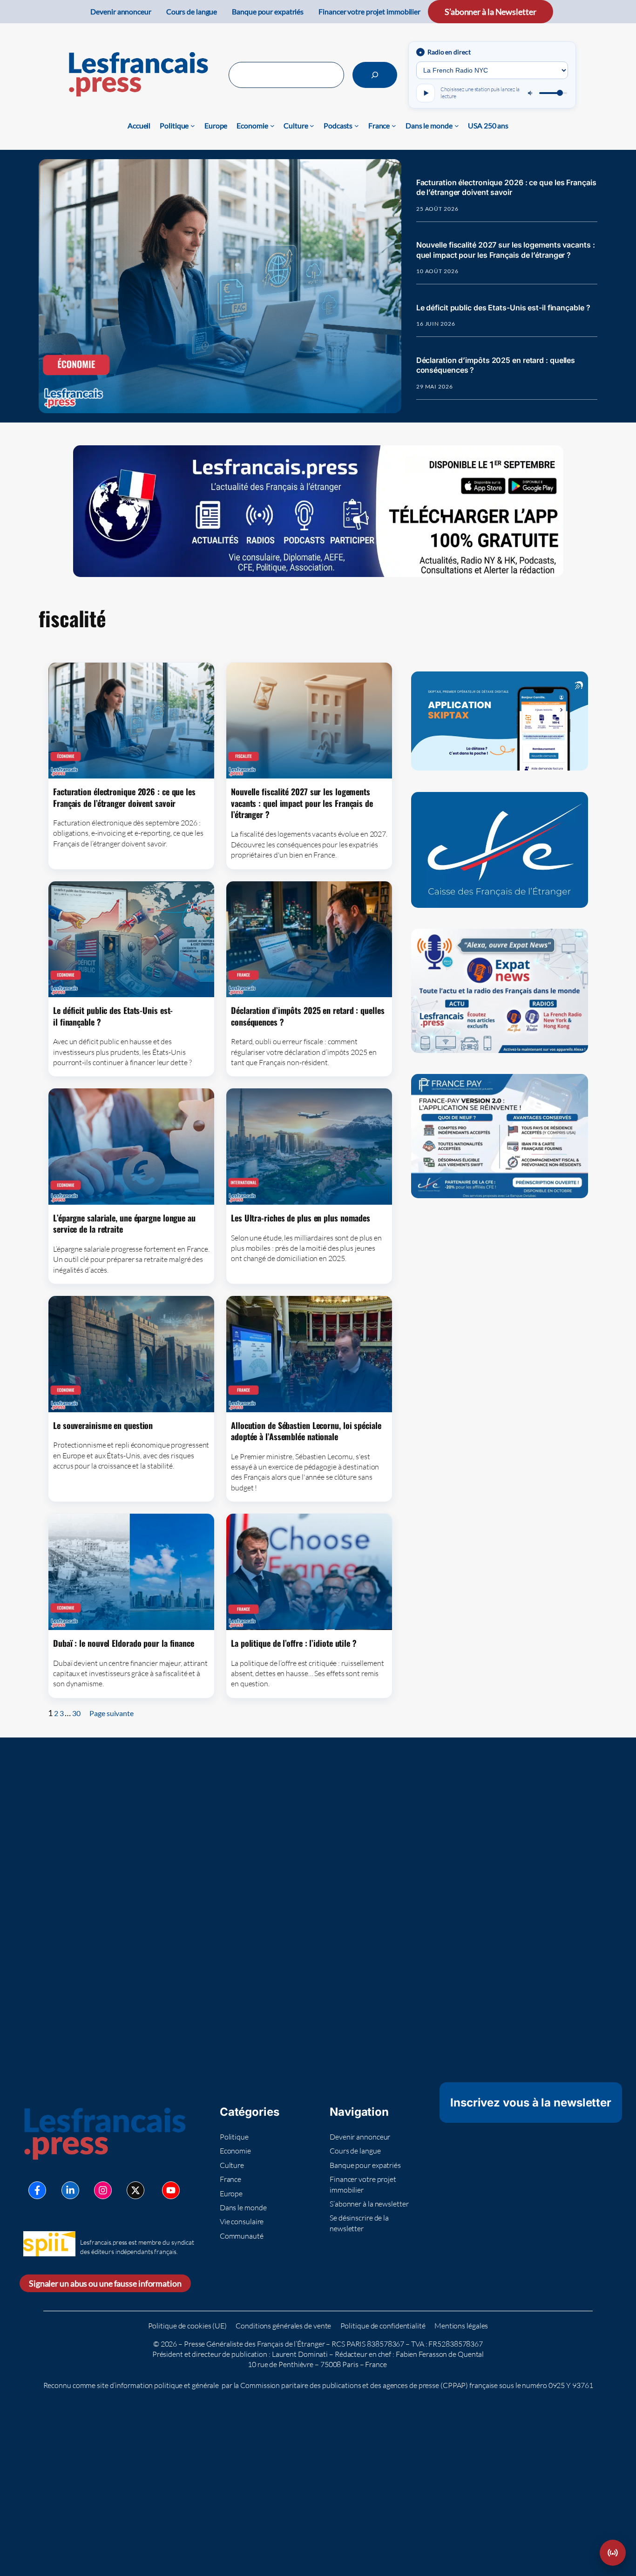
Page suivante (112, 1713)
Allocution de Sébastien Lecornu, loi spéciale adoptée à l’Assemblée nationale (306, 1431)
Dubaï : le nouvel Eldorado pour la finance (124, 1643)
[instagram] (103, 2190)
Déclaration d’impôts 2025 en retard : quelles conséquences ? (496, 365)
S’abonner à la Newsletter (491, 12)
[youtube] (171, 2190)
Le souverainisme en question (103, 1425)
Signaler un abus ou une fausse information (105, 2283)
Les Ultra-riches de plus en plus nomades (301, 1218)
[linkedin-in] (70, 2190)
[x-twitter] (135, 2190)
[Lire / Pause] (426, 93)
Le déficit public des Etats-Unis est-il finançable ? (503, 308)
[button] (613, 2553)
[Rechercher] (375, 75)
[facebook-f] (37, 2190)
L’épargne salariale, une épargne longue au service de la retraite (124, 1224)
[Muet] (531, 93)
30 (76, 1713)
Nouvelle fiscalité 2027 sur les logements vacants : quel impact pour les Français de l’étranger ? (506, 250)
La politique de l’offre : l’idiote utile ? (294, 1643)
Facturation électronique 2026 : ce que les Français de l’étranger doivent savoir (506, 188)
